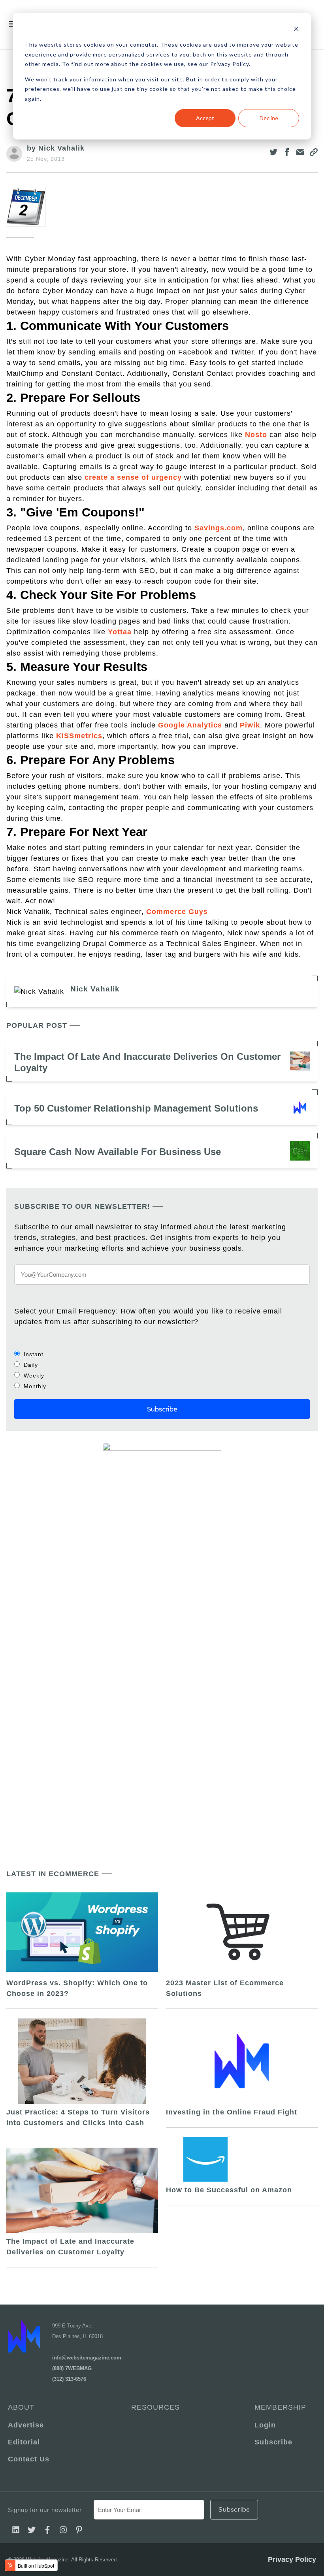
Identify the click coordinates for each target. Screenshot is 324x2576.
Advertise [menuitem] (26, 2425)
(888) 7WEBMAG (72, 2368)
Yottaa (120, 632)
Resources (155, 2407)
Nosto (256, 435)
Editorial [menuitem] (24, 2442)
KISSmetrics (79, 736)
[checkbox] (162, 1370)
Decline (269, 118)
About (21, 2407)
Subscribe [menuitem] (273, 2442)
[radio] (162, 1354)
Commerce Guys (177, 912)
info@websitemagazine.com (87, 2358)
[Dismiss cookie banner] (296, 30)
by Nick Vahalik (56, 148)
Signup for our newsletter (45, 2510)
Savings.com (219, 528)
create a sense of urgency (133, 477)
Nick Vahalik (95, 989)
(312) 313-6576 (69, 2379)
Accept (205, 118)
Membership (280, 2407)
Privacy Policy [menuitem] (292, 2559)
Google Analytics (190, 725)
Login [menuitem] (265, 2425)
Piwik (250, 725)
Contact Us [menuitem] (29, 2459)
